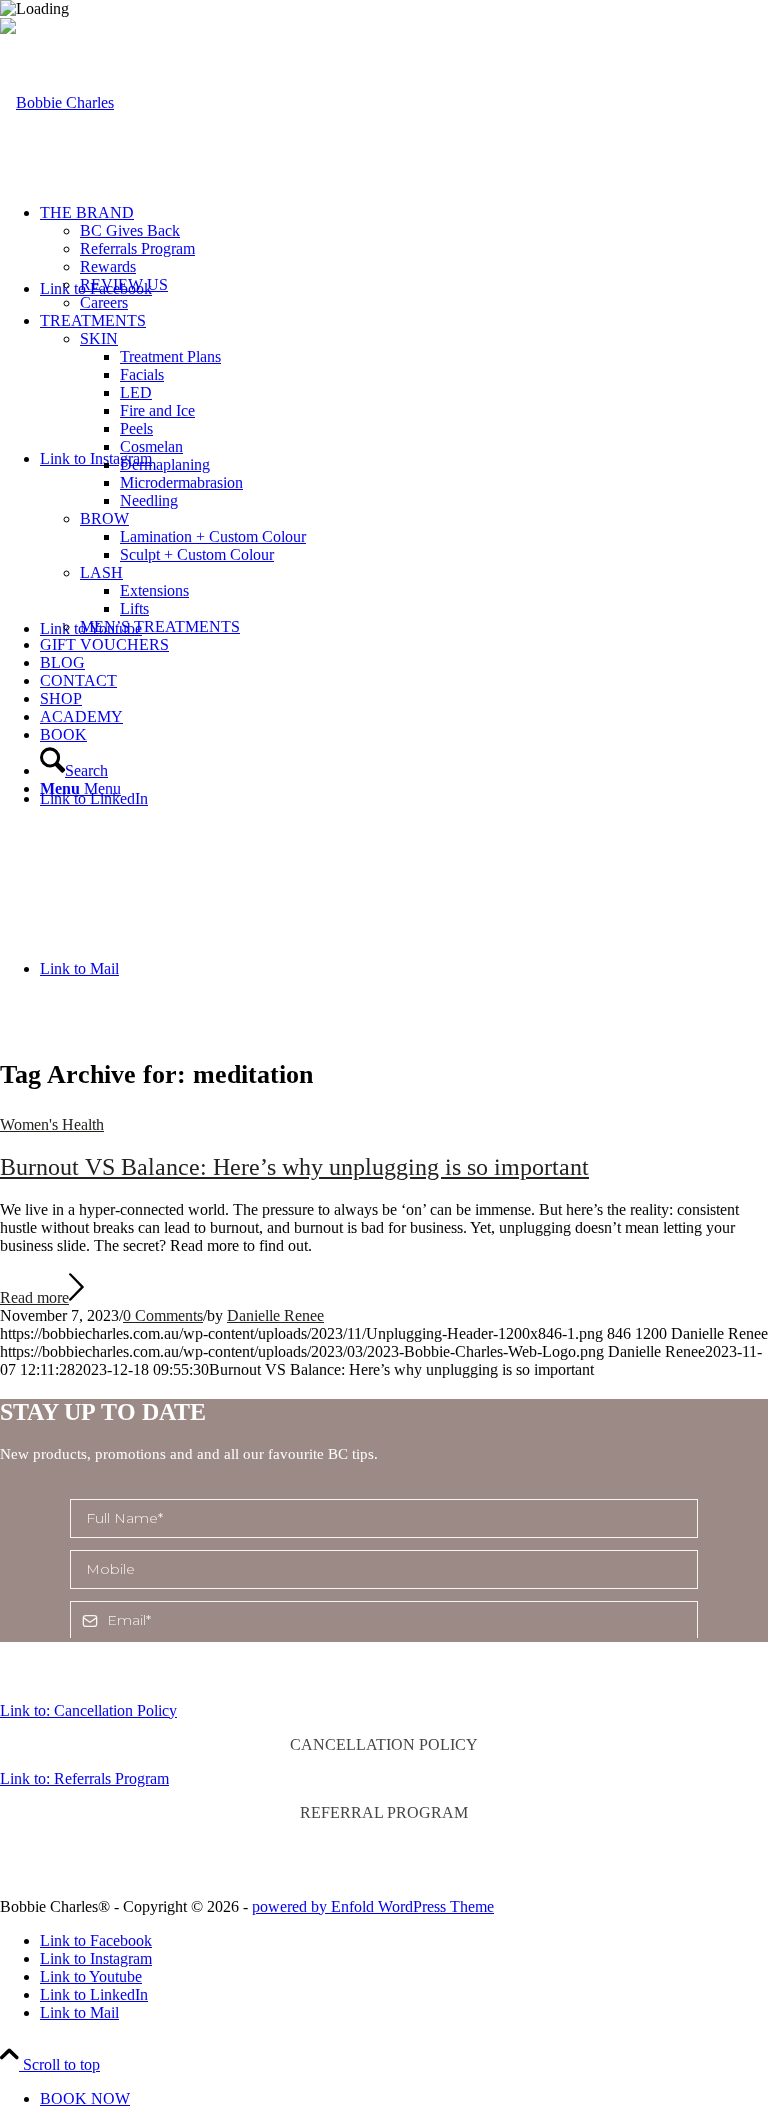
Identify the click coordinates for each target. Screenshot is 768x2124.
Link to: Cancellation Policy (88, 1710)
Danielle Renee (275, 1315)
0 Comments (163, 1315)
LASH (101, 572)
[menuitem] (404, 258)
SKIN (99, 338)
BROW (104, 518)
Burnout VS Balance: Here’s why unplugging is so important (294, 1167)
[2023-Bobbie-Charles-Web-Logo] (57, 102)
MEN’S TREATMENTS (160, 626)
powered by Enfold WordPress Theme (373, 1906)
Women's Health (52, 1124)
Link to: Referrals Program (84, 1778)
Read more (34, 1297)
